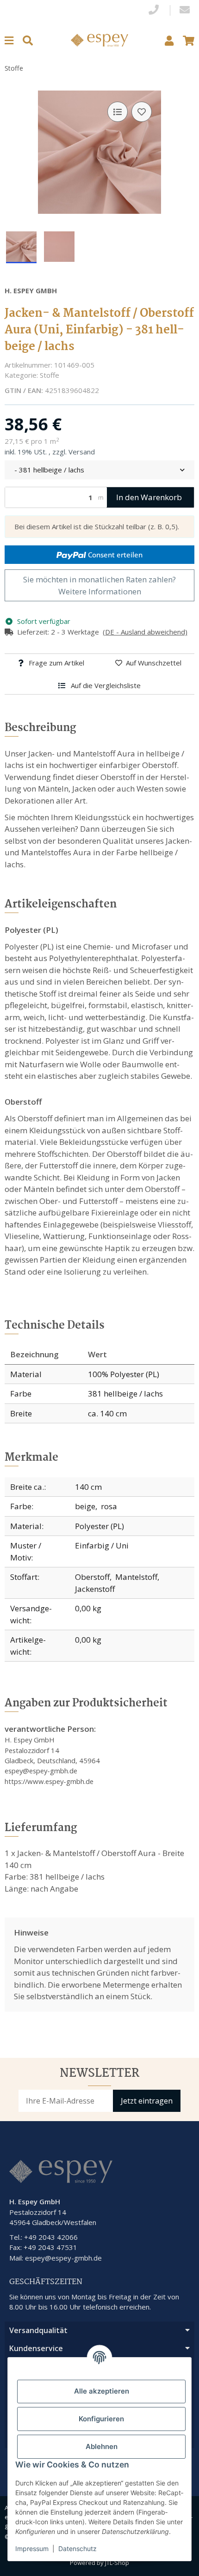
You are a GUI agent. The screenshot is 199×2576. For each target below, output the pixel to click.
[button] (169, 40)
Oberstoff (92, 1577)
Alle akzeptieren (102, 2391)
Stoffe (50, 375)
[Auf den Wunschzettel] (142, 112)
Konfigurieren (101, 2419)
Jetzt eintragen (147, 2101)
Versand (82, 452)
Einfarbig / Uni (102, 1545)
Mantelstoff (136, 1577)
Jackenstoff (95, 1589)
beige (85, 1506)
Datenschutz (78, 2549)
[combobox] (99, 470)
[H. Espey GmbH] (99, 39)
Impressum (32, 2549)
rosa (109, 1506)
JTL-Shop (117, 2563)
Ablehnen (102, 2446)
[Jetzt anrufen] (154, 10)
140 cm (88, 1487)
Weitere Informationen (100, 591)
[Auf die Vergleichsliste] (118, 112)
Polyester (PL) (99, 1526)
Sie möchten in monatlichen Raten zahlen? (99, 585)
